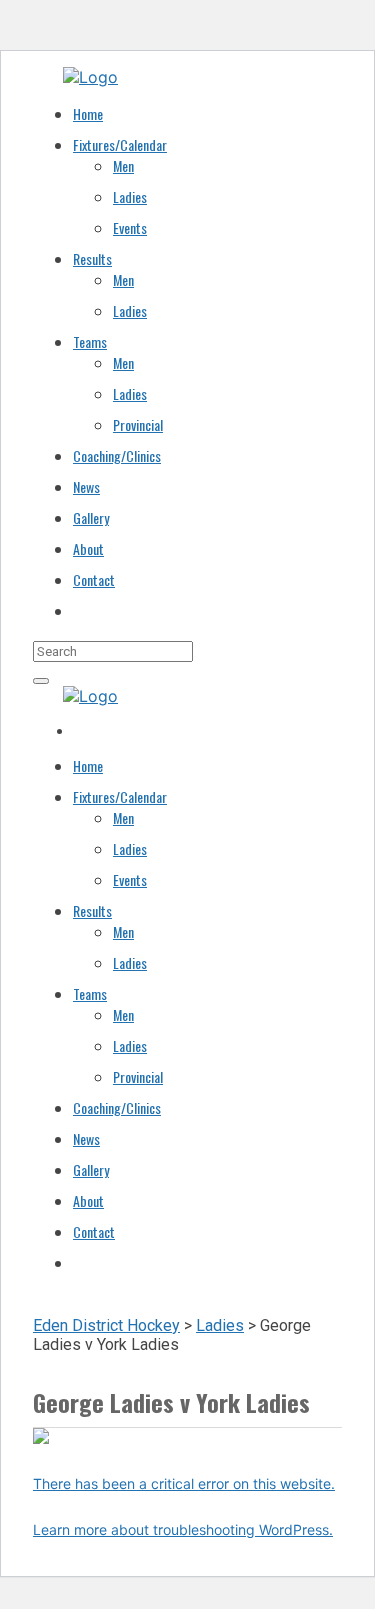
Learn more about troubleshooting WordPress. (183, 1529)
